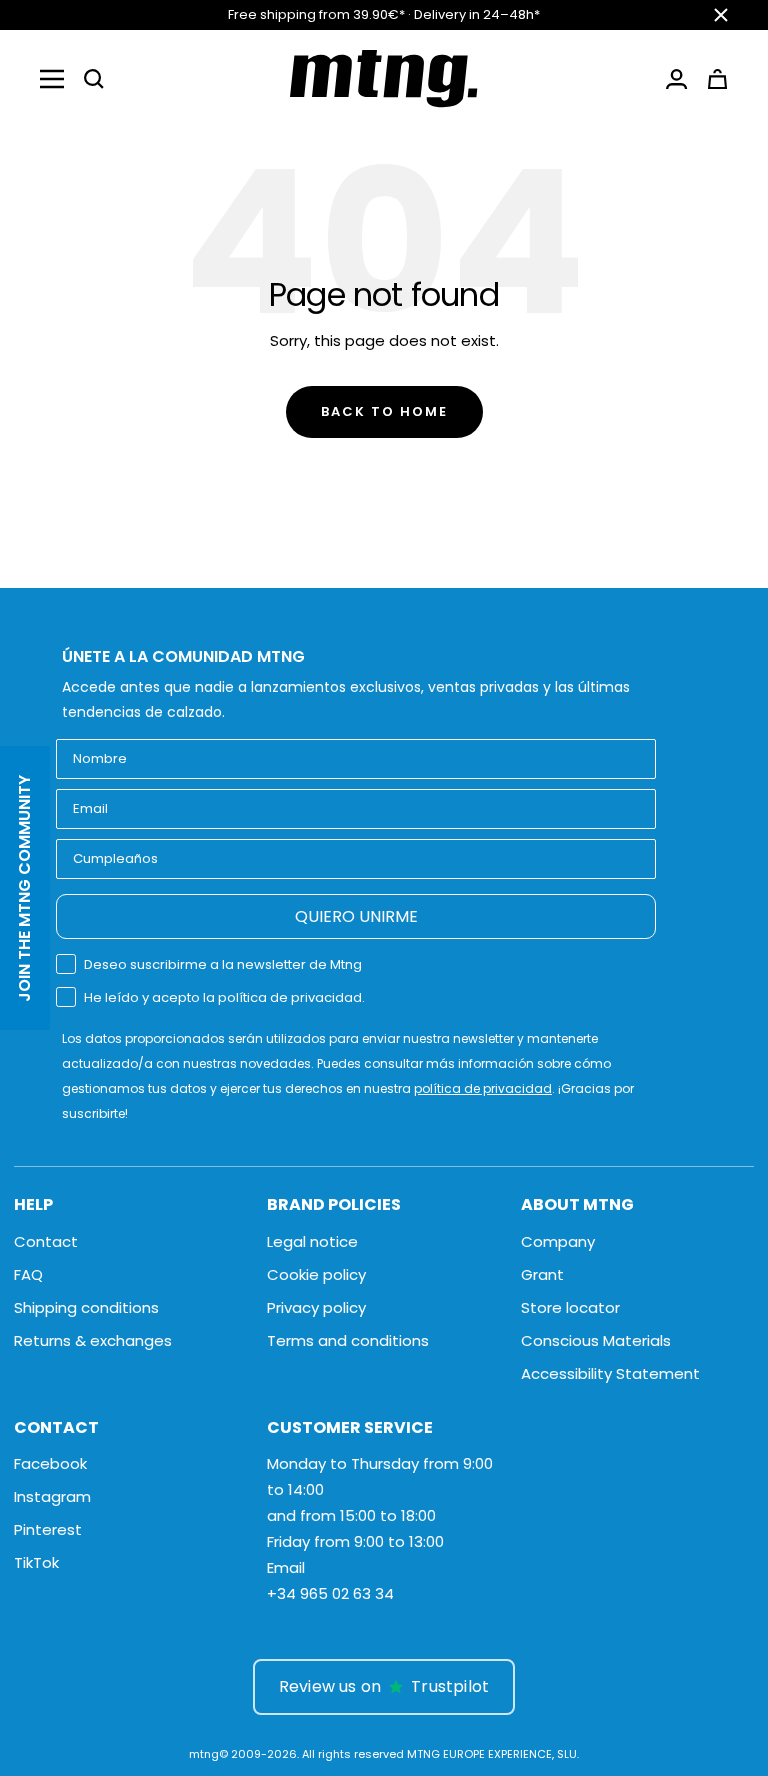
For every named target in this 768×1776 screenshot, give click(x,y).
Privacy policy (316, 1307)
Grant (542, 1274)
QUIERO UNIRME (356, 916)
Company (558, 1241)
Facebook (50, 1463)
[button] (94, 79)
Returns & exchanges (93, 1340)
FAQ (28, 1274)
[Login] (676, 79)
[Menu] (52, 79)
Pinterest (48, 1529)
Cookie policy (316, 1274)
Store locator (570, 1307)
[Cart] (717, 79)
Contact (46, 1241)
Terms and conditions (348, 1340)
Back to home (384, 411)
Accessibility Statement (610, 1373)
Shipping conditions (86, 1307)
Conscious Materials (596, 1340)
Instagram (52, 1496)
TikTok (36, 1562)
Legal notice (312, 1241)
